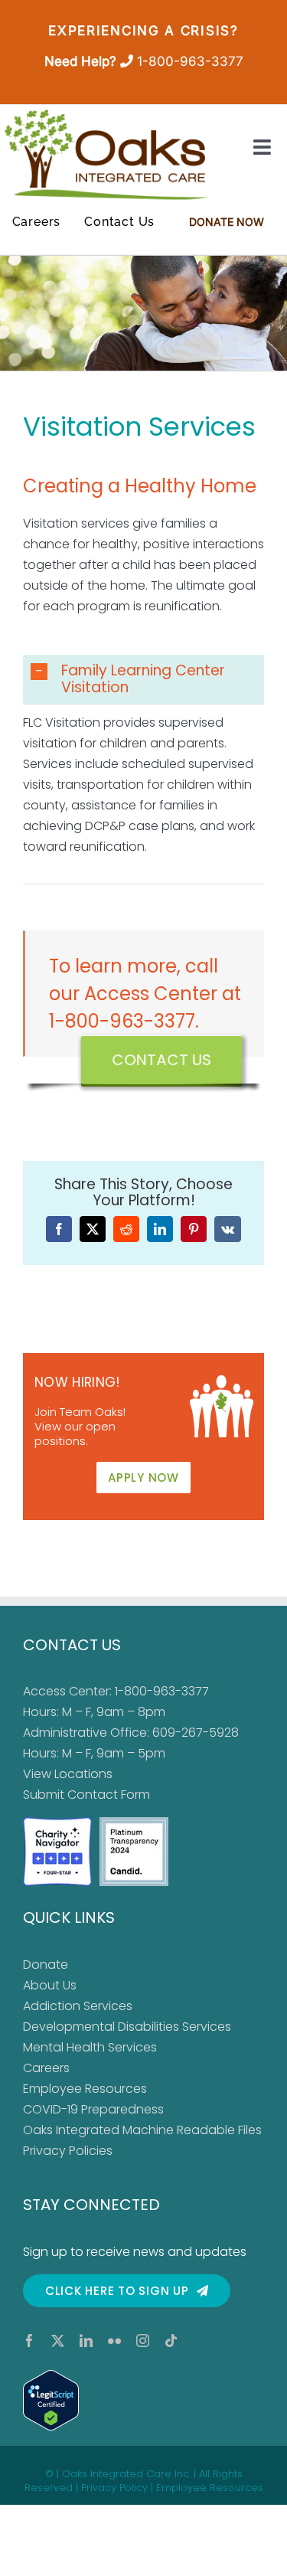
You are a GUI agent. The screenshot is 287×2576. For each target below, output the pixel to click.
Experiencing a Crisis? (143, 31)
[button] (143, 679)
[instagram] (143, 2341)
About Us (50, 1985)
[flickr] (114, 2341)
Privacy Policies (68, 2151)
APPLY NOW (143, 1478)
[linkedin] (86, 2341)
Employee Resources (85, 2089)
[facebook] (29, 2341)
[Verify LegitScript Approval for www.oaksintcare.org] (143, 2400)
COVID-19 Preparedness (93, 2109)
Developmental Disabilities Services (127, 2027)
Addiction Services (78, 2006)
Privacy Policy (114, 2488)
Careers (46, 2068)
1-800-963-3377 (190, 61)
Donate (46, 1965)
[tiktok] (171, 2341)
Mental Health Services (90, 2047)
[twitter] (58, 2341)
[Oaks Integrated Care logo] (106, 155)
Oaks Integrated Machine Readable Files (142, 2130)
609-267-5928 (196, 1733)
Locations (83, 1774)
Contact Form (109, 1795)
